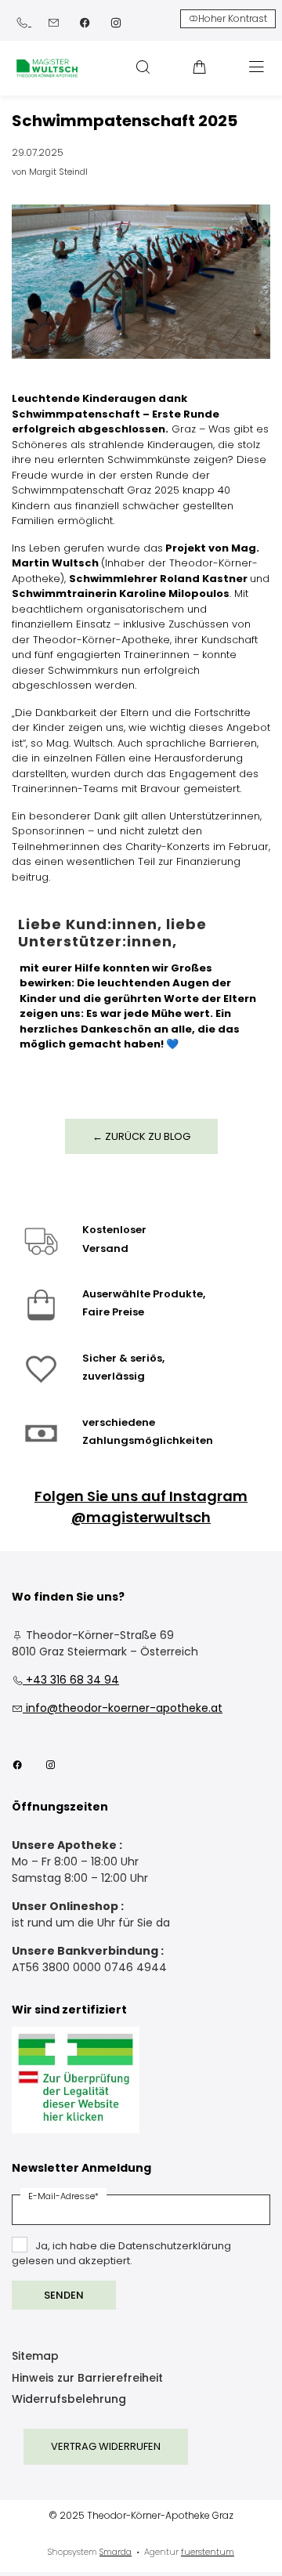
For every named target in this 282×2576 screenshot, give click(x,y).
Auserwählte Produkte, (144, 1294)
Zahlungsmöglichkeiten (148, 1440)
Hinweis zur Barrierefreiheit (87, 2379)
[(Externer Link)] (76, 2080)
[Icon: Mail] (53, 22)
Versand (105, 1248)
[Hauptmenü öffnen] (257, 67)
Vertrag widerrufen (106, 2446)
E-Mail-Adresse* (63, 2196)
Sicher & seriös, (123, 1358)
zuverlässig (114, 1376)
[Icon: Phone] (23, 22)
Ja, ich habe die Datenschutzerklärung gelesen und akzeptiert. (121, 2254)
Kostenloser (114, 1230)
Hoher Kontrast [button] (233, 18)
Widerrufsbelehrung (69, 2400)
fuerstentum (208, 2552)
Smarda (116, 2552)
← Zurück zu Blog (141, 1136)
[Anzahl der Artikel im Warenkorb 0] (200, 67)
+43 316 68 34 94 (65, 1680)
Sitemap (35, 2357)
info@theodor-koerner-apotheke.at (117, 1708)
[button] (143, 67)
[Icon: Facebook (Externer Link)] (85, 22)
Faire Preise (113, 1312)
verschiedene (119, 1422)
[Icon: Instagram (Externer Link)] (116, 22)
